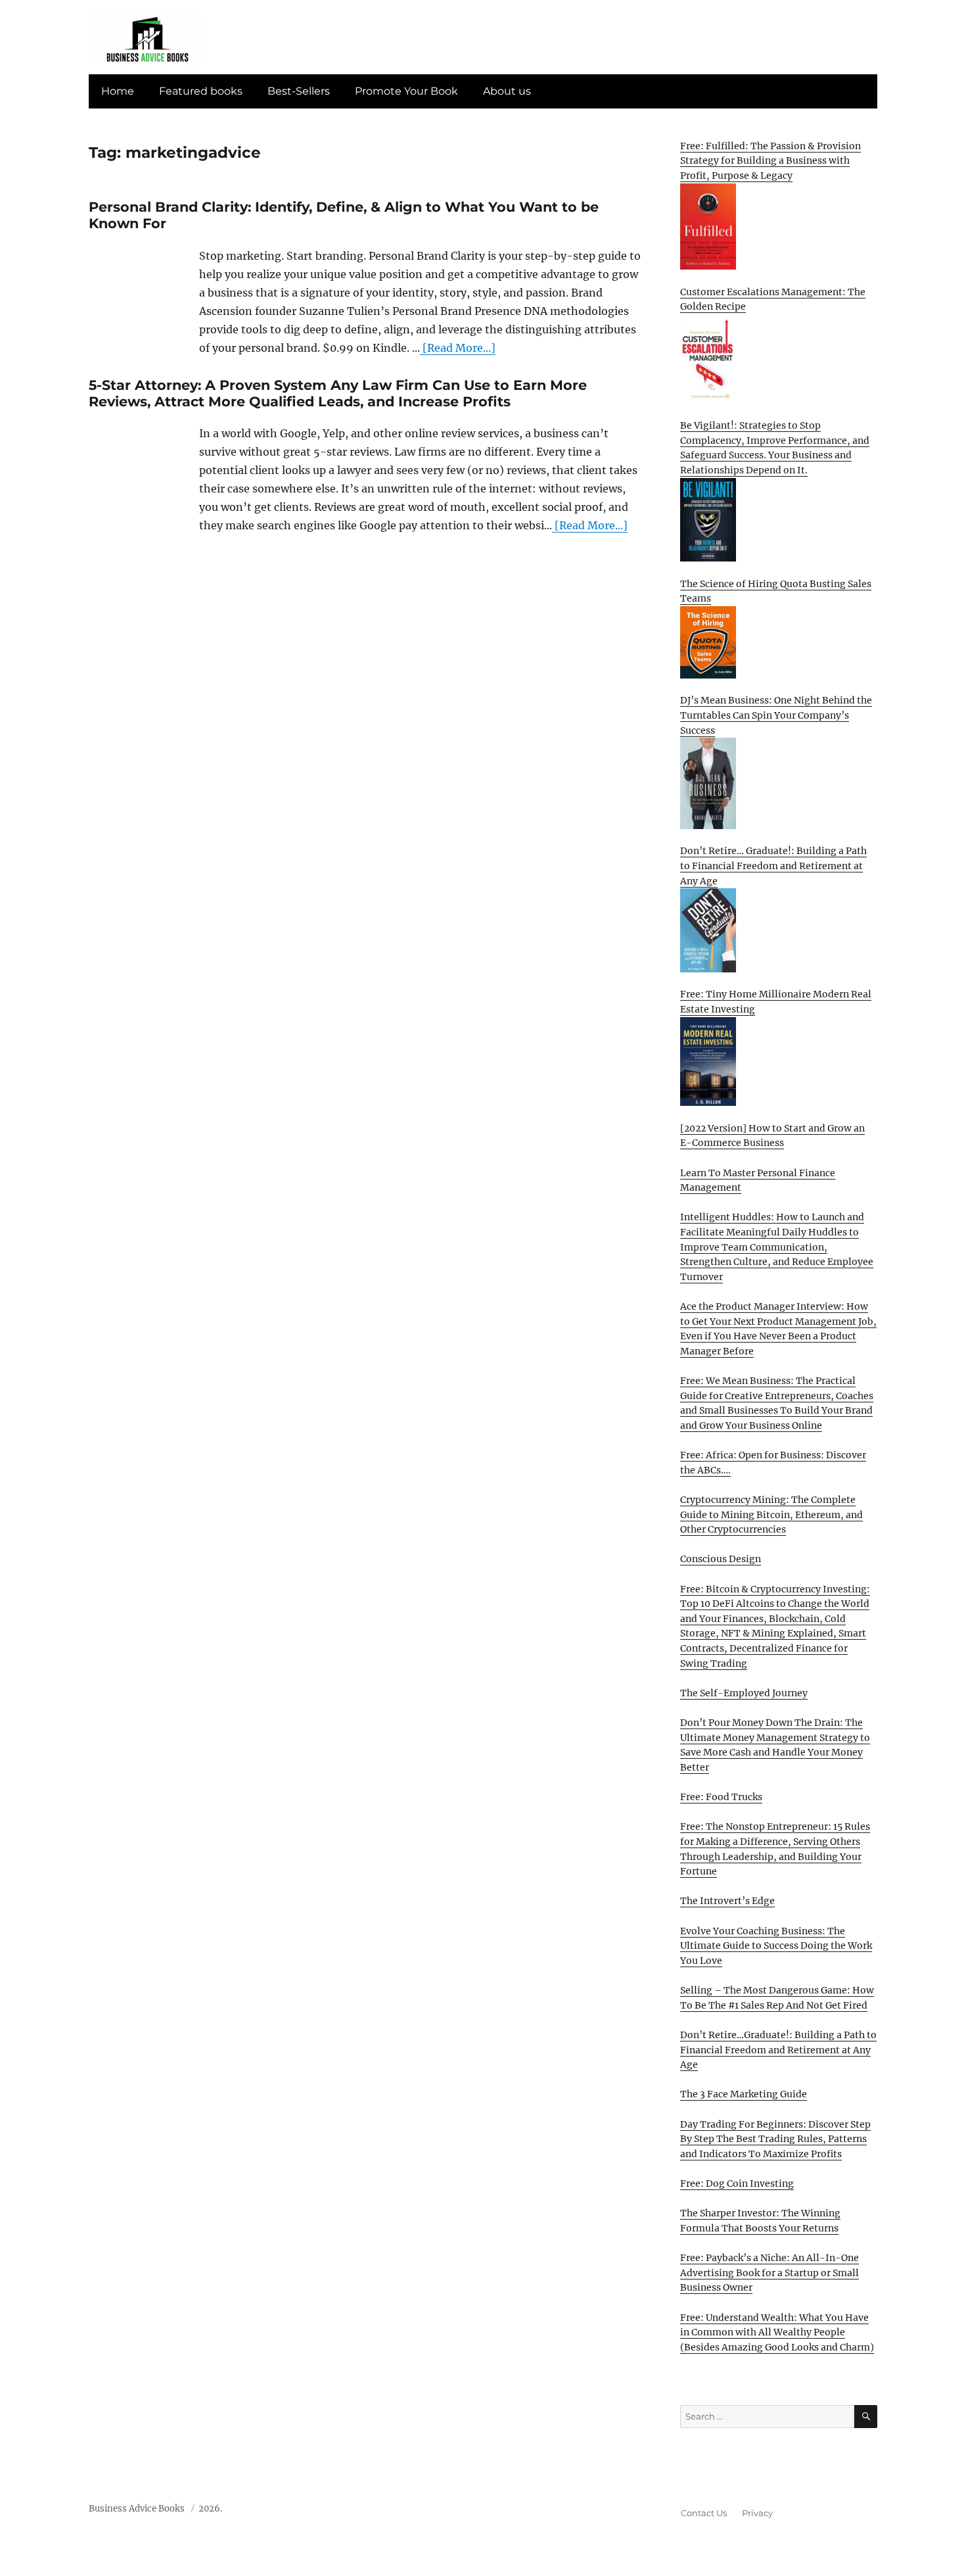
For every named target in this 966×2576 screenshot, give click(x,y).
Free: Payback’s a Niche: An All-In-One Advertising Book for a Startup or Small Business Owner (770, 2273)
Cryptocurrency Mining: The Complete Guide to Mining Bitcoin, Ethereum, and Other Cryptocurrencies (771, 1515)
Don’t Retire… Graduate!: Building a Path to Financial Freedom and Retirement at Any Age (773, 866)
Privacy (757, 2513)
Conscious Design (721, 1559)
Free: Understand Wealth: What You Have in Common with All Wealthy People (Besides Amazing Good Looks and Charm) (777, 2332)
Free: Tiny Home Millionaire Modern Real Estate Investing (776, 1002)
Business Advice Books (137, 2509)
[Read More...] (458, 348)
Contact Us (704, 2513)
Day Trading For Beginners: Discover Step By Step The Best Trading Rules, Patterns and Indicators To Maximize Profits (775, 2139)
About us (507, 91)
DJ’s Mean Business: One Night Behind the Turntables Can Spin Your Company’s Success (776, 715)
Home (118, 91)
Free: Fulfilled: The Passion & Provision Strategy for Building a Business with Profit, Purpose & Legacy (770, 161)
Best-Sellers (299, 91)
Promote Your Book (406, 91)
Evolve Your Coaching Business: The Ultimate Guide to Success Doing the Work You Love (776, 1946)
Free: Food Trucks (721, 1797)
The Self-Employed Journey (744, 1693)
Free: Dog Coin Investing (737, 2183)
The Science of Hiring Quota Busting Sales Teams (776, 591)
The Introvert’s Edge (727, 1901)
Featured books (201, 91)
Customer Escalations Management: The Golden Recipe (773, 299)
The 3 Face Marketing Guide (744, 2094)
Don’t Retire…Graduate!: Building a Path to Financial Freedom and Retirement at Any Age (778, 2050)
